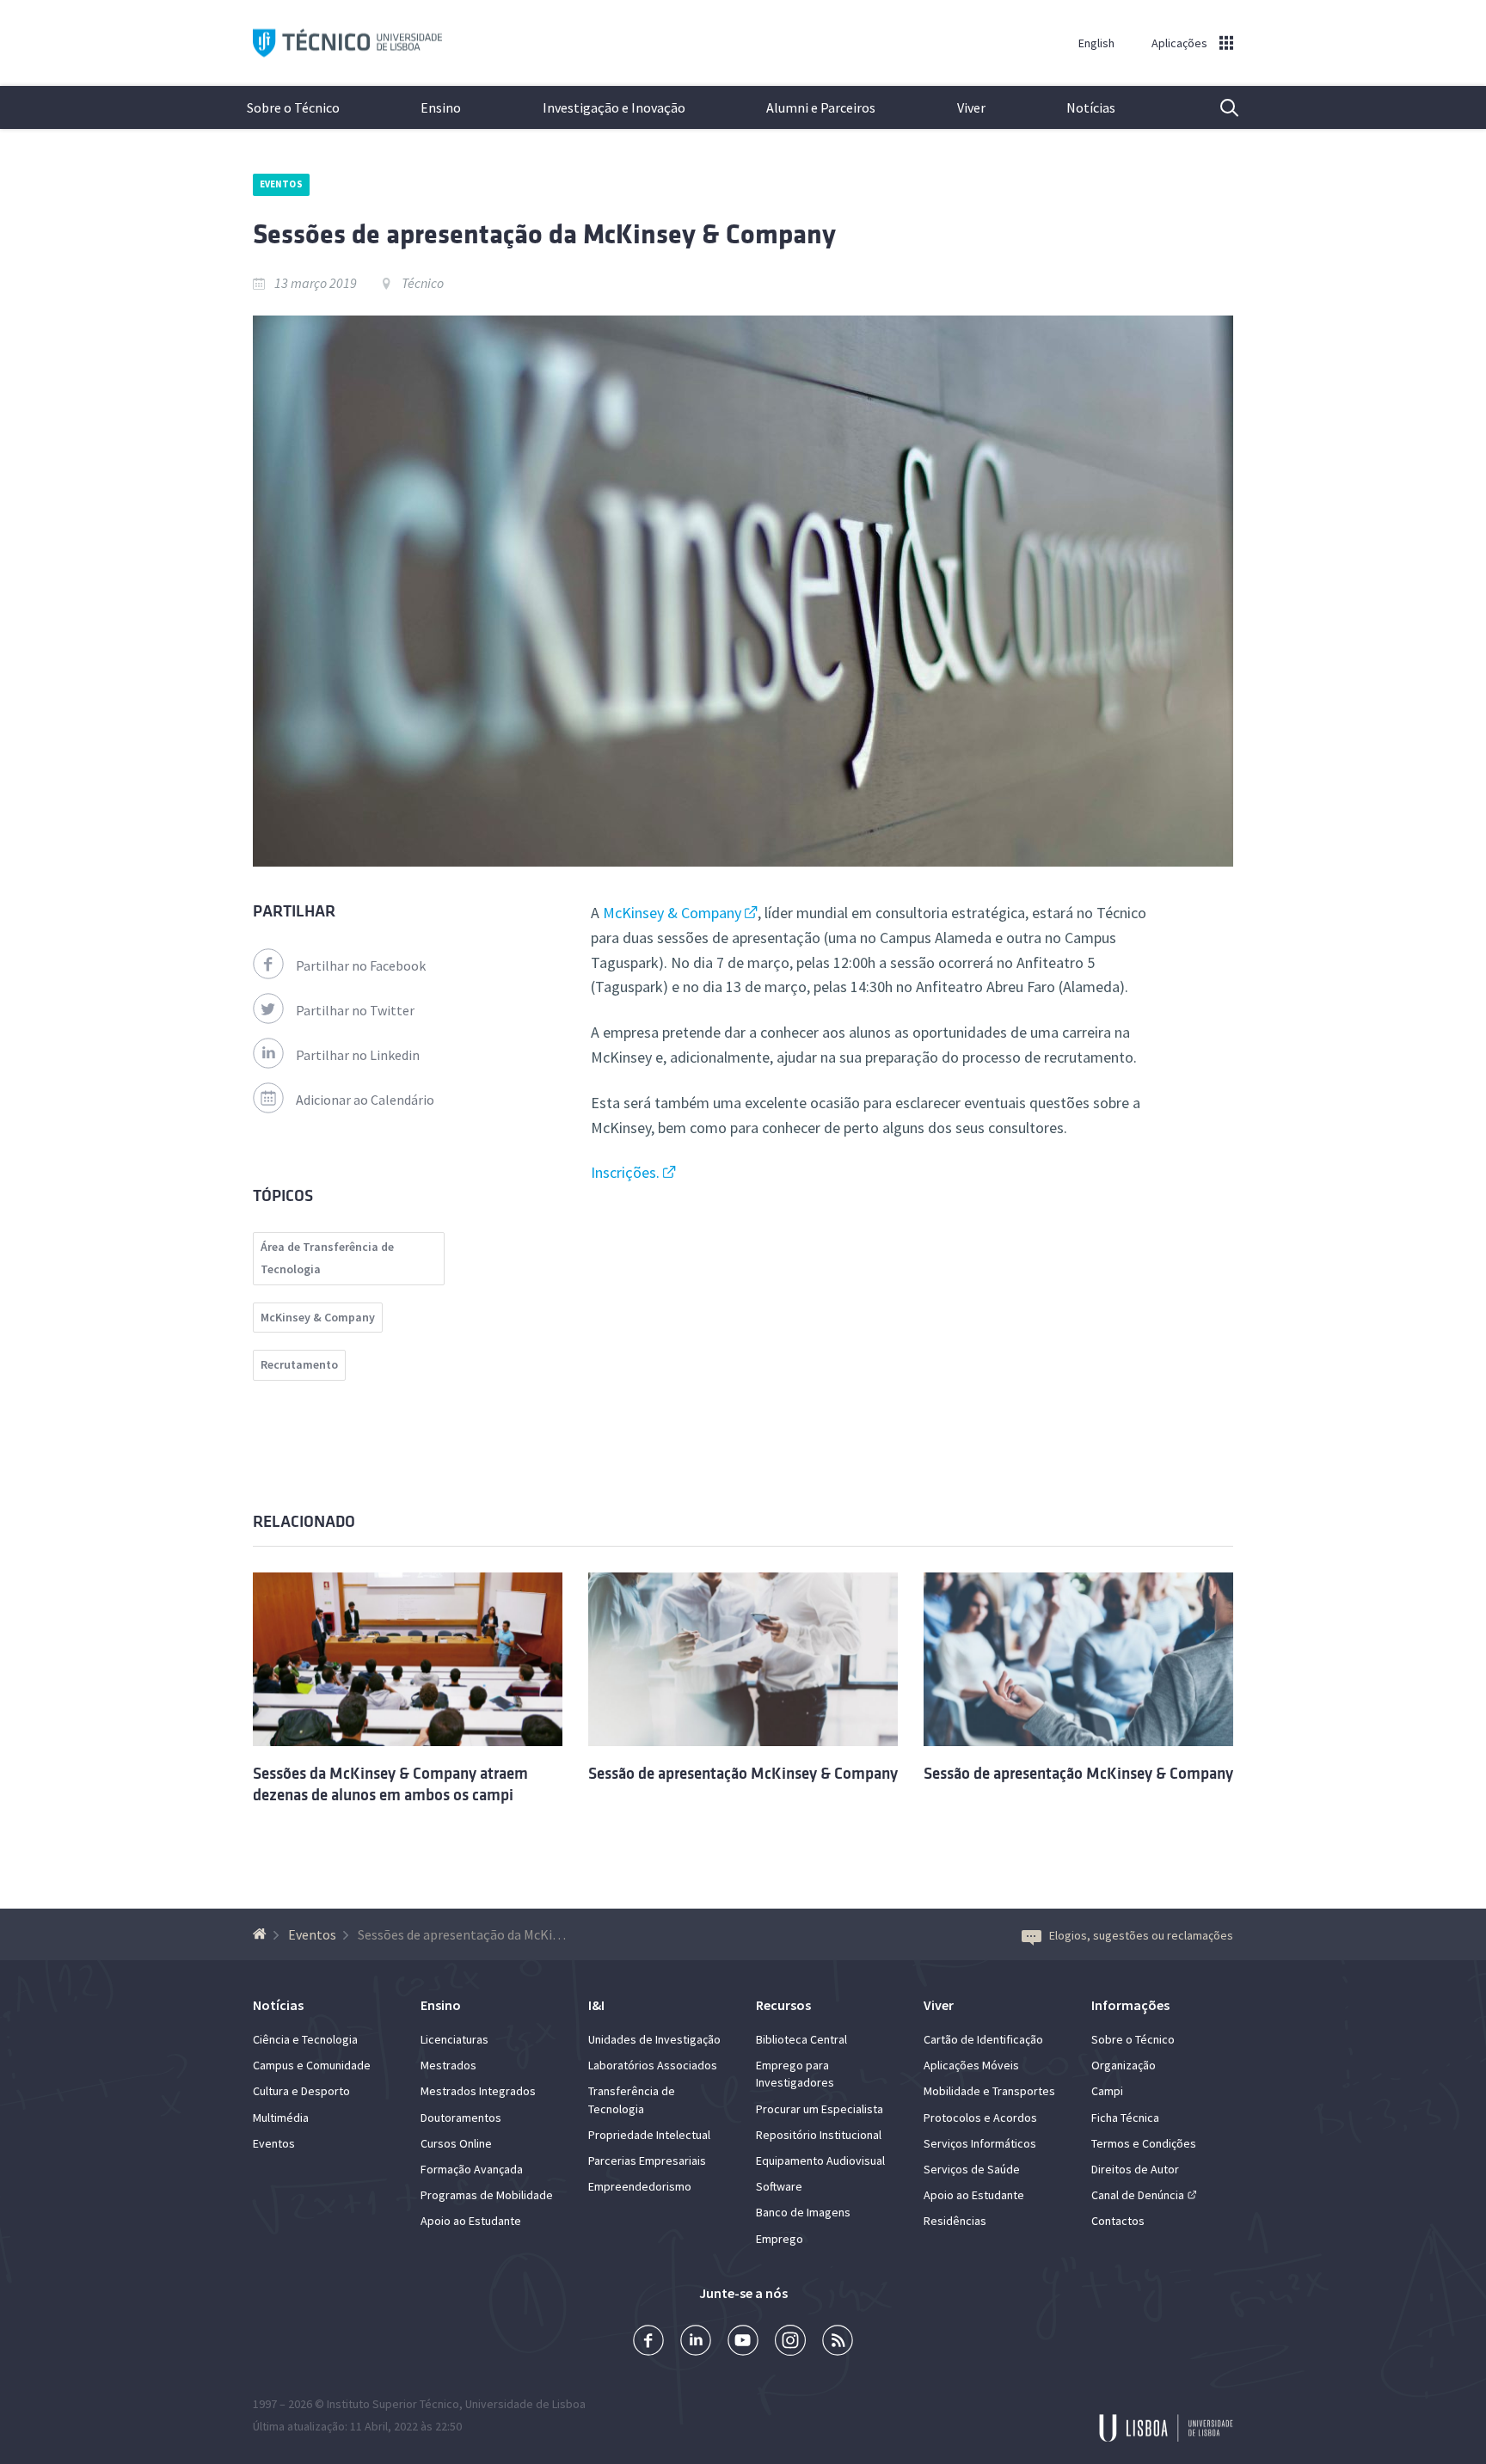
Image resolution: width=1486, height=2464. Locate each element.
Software (779, 2186)
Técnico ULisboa (347, 43)
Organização (1124, 2065)
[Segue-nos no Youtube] (743, 2342)
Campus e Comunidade (312, 2065)
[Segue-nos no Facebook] (648, 2342)
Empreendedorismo (640, 2186)
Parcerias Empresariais (647, 2161)
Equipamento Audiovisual (820, 2161)
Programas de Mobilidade (487, 2195)
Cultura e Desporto (301, 2091)
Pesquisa (1219, 107)
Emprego (780, 2239)
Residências (955, 2221)
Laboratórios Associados (653, 2065)
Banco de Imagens (803, 2212)
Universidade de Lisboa (525, 2404)
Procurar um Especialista (820, 2109)
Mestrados (448, 2065)
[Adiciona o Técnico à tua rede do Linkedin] (696, 2342)
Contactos (1118, 2221)
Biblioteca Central (801, 2039)
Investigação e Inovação (614, 107)
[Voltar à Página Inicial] (262, 1934)
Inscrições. (625, 1172)
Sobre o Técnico (293, 107)
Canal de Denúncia (1138, 2195)
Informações (1130, 2005)
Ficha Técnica (1125, 2118)
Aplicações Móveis (971, 2065)
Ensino (441, 107)
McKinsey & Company (672, 913)
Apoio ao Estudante (471, 2221)
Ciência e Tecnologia (305, 2039)
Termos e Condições (1144, 2143)
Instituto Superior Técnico (393, 2404)
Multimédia (281, 2118)
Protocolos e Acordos (980, 2118)
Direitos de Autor (1135, 2169)
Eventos (281, 184)
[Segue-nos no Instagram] (790, 2342)
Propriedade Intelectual (649, 2135)
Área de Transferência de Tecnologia (327, 1258)
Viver (971, 107)
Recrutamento (299, 1364)
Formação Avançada (472, 2169)
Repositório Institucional (819, 2135)
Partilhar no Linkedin (358, 1055)
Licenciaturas (454, 2039)
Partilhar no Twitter (355, 1010)
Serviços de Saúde (972, 2169)
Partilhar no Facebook (361, 965)
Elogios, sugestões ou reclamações (1141, 1935)
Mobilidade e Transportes (989, 2091)
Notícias (1091, 107)
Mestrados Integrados (478, 2091)
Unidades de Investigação (654, 2039)
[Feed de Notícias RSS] (838, 2342)
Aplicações (1179, 43)
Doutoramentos (461, 2118)
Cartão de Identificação (983, 2039)
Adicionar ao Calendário (365, 1100)
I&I (596, 2005)
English (1096, 43)
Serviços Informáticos (980, 2143)
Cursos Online (456, 2143)
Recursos (783, 2005)
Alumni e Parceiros (821, 107)
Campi (1107, 2091)
